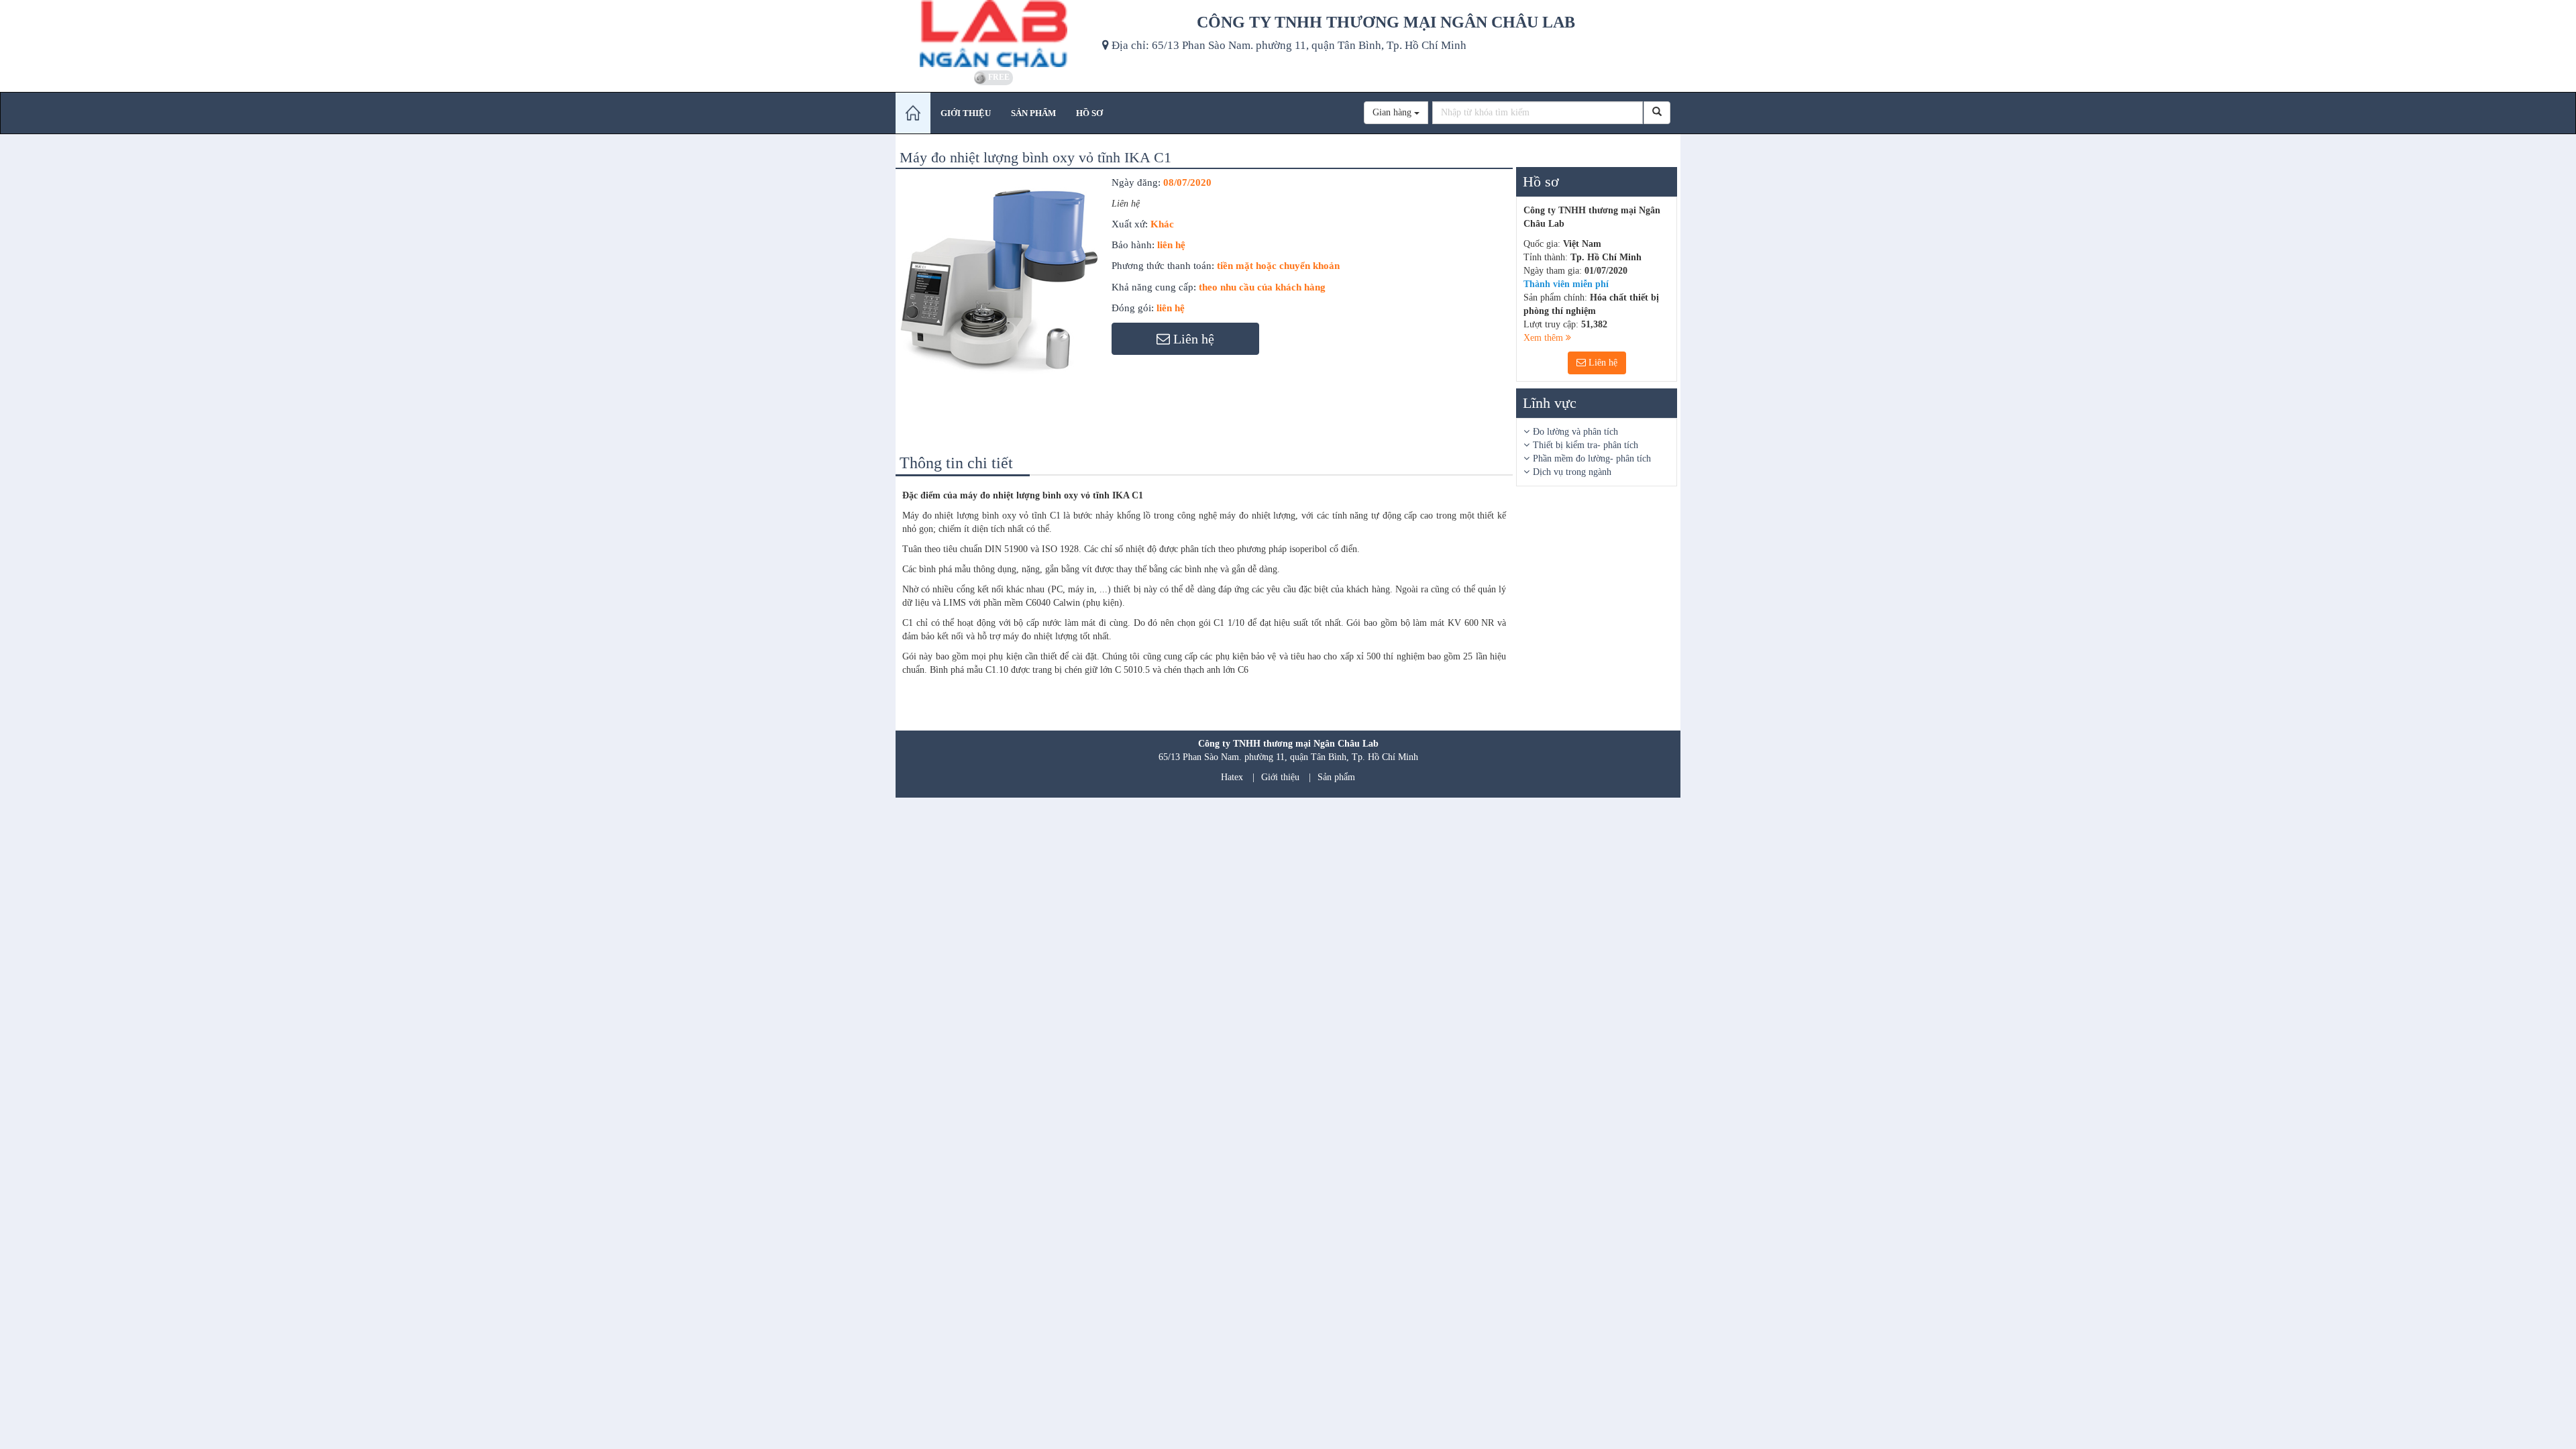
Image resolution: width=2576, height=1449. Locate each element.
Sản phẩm (1336, 777)
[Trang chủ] (913, 113)
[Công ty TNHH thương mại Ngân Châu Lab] (994, 34)
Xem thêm (1545, 338)
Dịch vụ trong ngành (1572, 472)
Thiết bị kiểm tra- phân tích (1586, 445)
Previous (878, 293)
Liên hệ (1602, 363)
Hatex (1232, 777)
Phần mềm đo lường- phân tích (1592, 459)
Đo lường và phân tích (1575, 432)
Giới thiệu (1280, 777)
